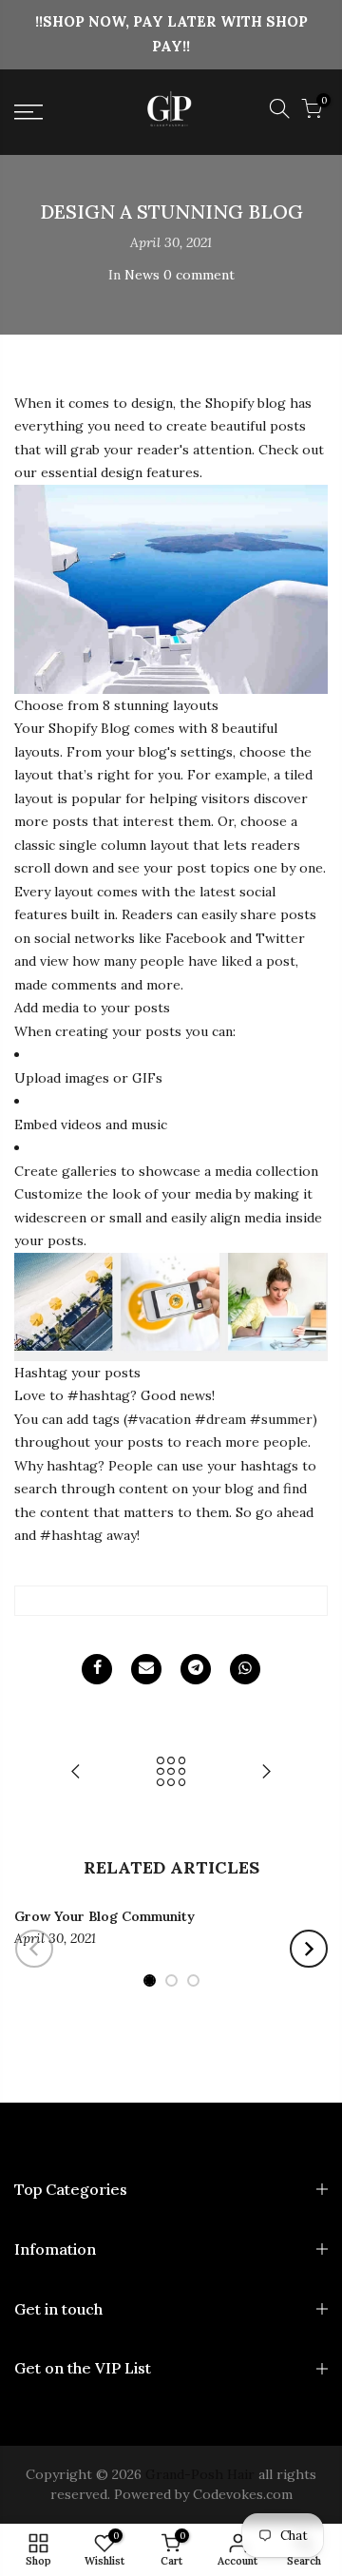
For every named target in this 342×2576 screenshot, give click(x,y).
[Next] (309, 1949)
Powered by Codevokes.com (201, 2494)
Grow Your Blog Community (104, 1916)
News (142, 275)
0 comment (199, 275)
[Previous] (34, 1949)
